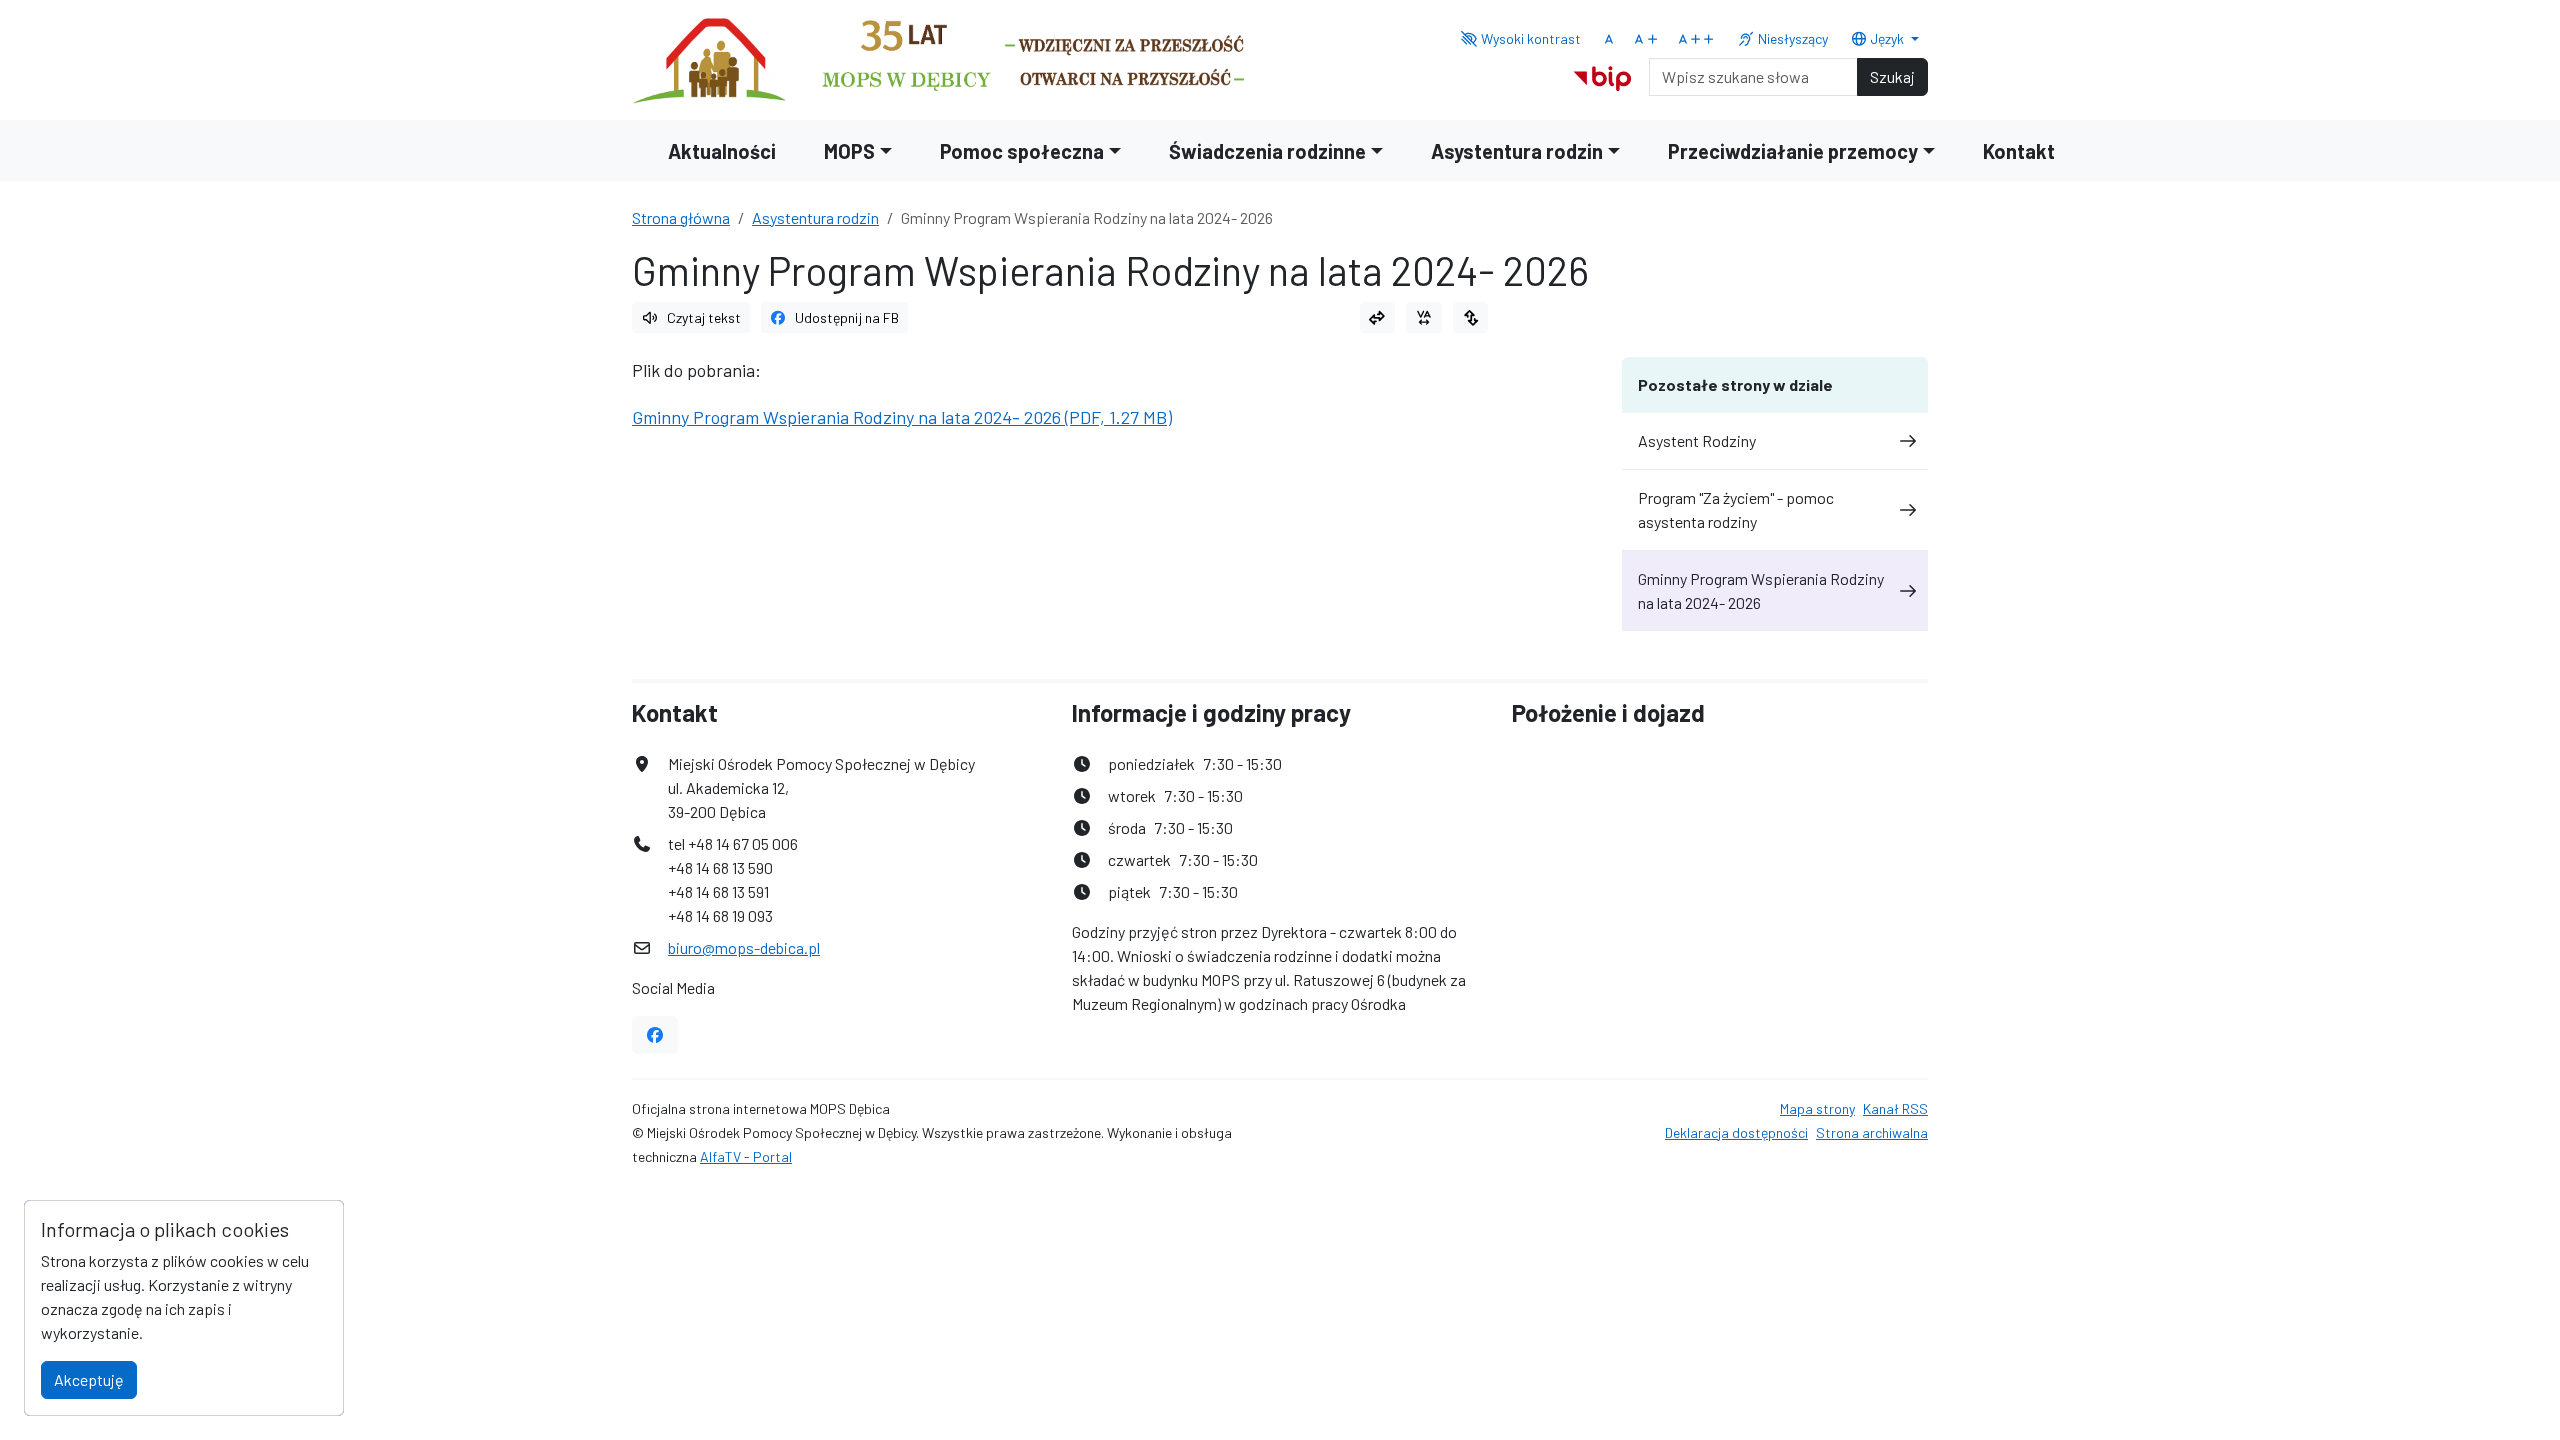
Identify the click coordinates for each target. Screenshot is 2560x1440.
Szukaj (1892, 76)
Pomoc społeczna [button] (1022, 151)
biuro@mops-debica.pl (744, 947)
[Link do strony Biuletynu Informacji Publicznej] (1602, 74)
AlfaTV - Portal (746, 1156)
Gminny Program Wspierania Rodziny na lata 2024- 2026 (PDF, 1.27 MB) (902, 417)
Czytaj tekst (704, 317)
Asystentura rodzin (815, 217)
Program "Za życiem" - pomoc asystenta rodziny (1736, 509)
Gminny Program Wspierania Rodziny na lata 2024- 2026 (1761, 590)
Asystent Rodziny (1697, 440)
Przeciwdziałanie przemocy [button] (1793, 151)
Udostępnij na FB (847, 317)
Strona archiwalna (1872, 1132)
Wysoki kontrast (1529, 38)
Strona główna (681, 217)
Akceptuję (89, 1379)
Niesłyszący (1791, 38)
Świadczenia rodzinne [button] (1267, 151)
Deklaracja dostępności (1736, 1132)
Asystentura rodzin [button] (1517, 151)
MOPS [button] (849, 151)
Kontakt (2019, 151)
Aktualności (722, 151)
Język (1887, 38)
